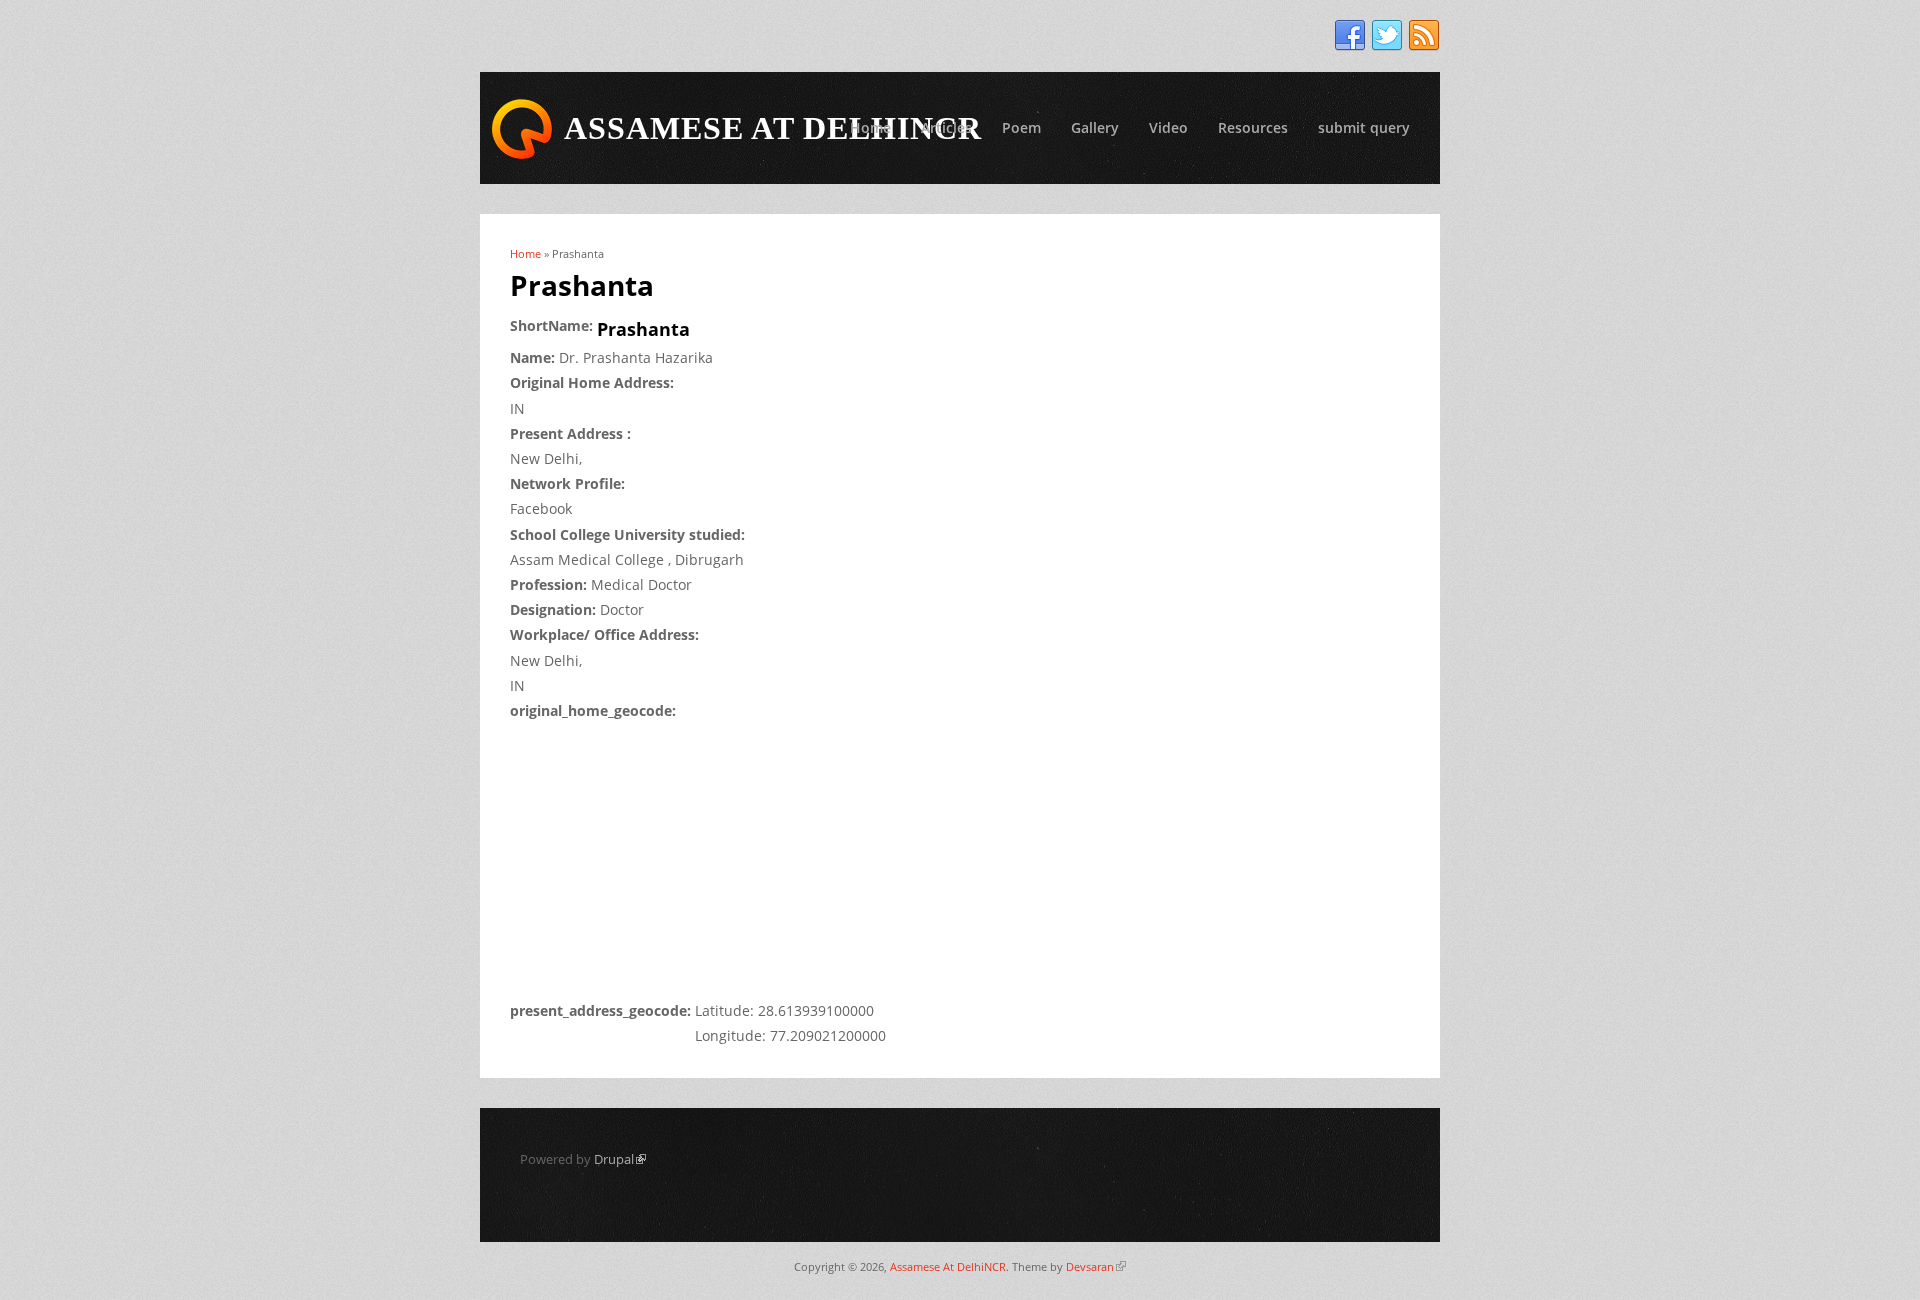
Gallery (1095, 127)
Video (1168, 127)
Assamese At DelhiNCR (948, 1266)
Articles (946, 127)
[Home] (522, 129)
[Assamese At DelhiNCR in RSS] (1424, 36)
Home (870, 127)
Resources (1253, 127)
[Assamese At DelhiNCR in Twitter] (1387, 36)
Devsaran (1096, 1266)
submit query (1364, 127)
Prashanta (643, 329)
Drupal (620, 1159)
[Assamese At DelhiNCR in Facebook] (1350, 36)
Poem (1021, 127)
